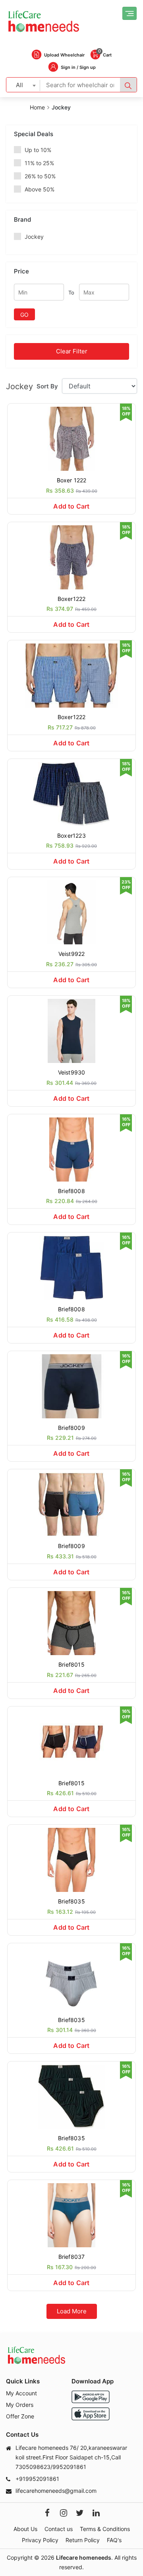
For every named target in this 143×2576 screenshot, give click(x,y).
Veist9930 (72, 1072)
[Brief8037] (71, 2214)
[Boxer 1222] (71, 438)
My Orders (20, 2405)
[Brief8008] (71, 1149)
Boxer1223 (71, 836)
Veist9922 (72, 954)
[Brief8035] (71, 1859)
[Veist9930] (71, 1030)
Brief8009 (71, 1428)
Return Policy (83, 2540)
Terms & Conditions (105, 2529)
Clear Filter (72, 351)
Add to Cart (71, 506)
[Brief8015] (71, 1622)
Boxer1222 (72, 599)
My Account (21, 2393)
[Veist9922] (71, 912)
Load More (72, 2311)
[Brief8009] (71, 1386)
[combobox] (23, 85)
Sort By (47, 386)
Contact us (59, 2529)
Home (37, 107)
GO (24, 315)
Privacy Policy (40, 2540)
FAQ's (114, 2540)
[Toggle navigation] (129, 13)
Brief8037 (72, 2257)
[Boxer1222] (71, 557)
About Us (25, 2529)
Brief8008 (71, 1191)
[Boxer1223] (71, 793)
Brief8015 (71, 1664)
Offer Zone (20, 2416)
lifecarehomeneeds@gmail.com (56, 2491)
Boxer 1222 (72, 480)
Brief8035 (71, 1901)
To (71, 293)
